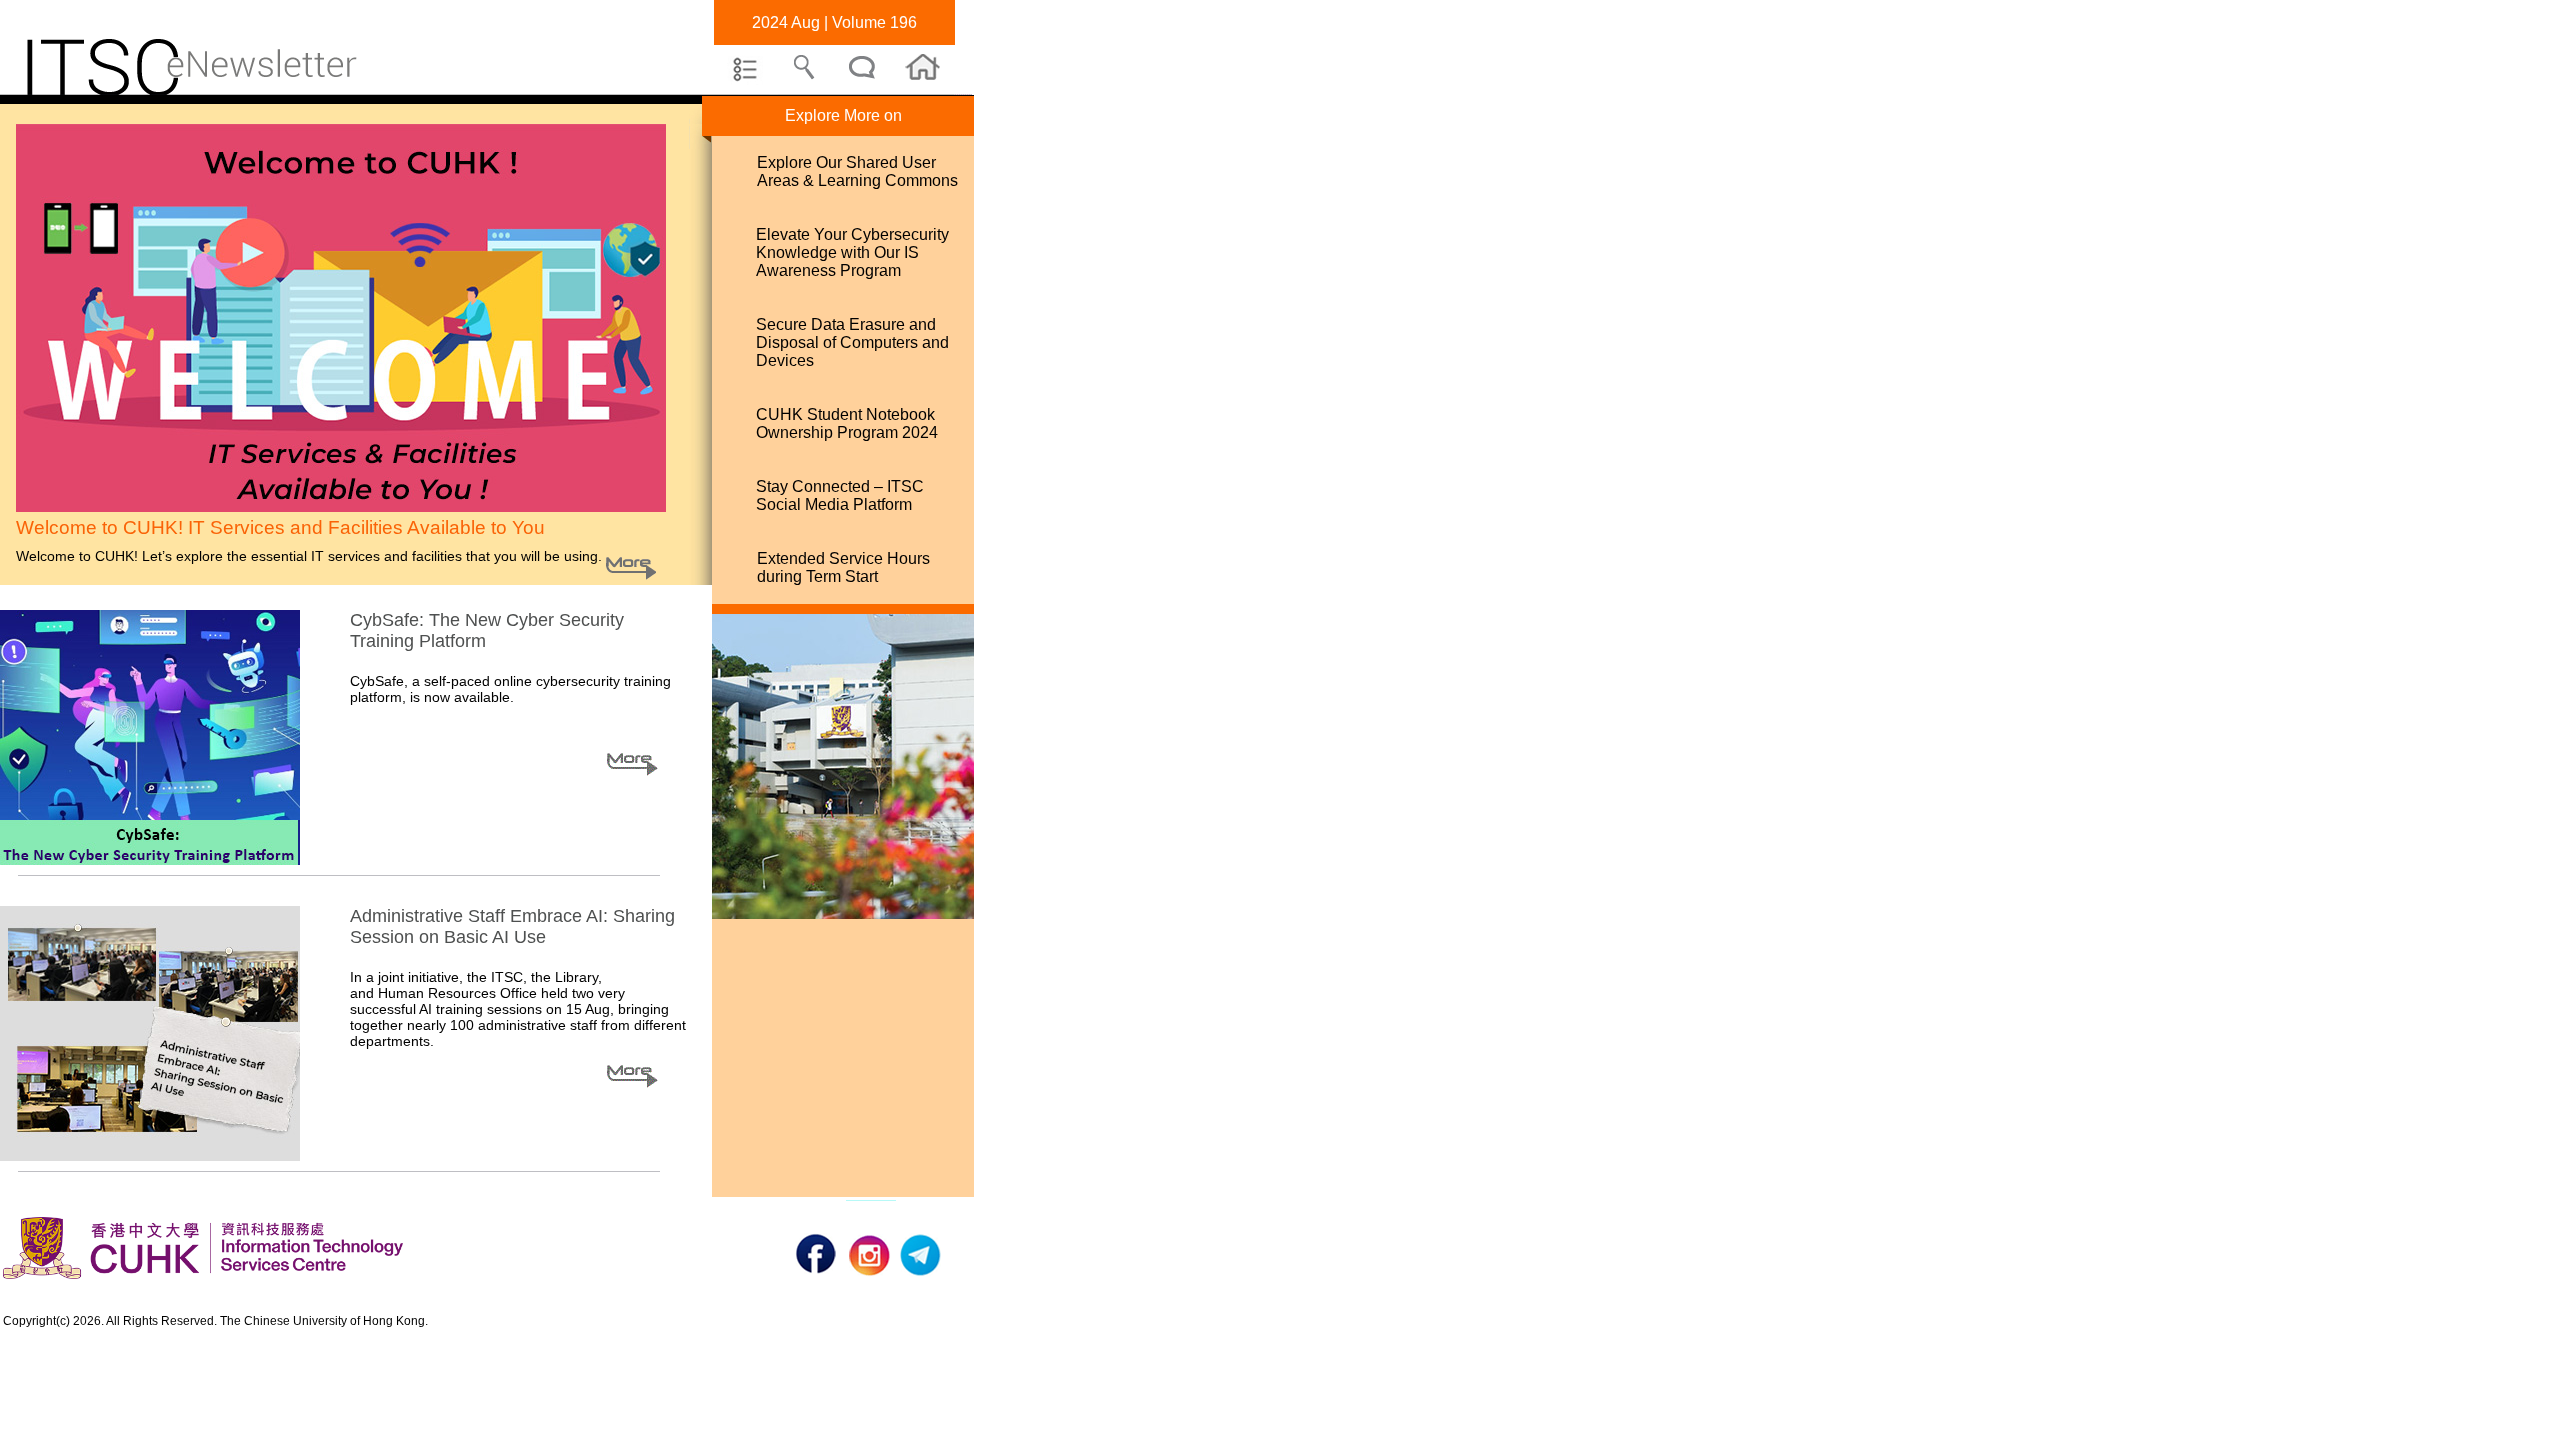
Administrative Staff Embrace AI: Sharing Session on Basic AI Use (512, 926)
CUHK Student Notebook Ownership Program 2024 (847, 423)
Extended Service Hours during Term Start (843, 567)
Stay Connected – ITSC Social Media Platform (840, 495)
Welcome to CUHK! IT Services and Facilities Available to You (280, 527)
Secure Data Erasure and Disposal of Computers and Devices (852, 342)
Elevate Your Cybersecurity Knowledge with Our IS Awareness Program (852, 252)
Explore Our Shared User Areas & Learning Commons (857, 171)
